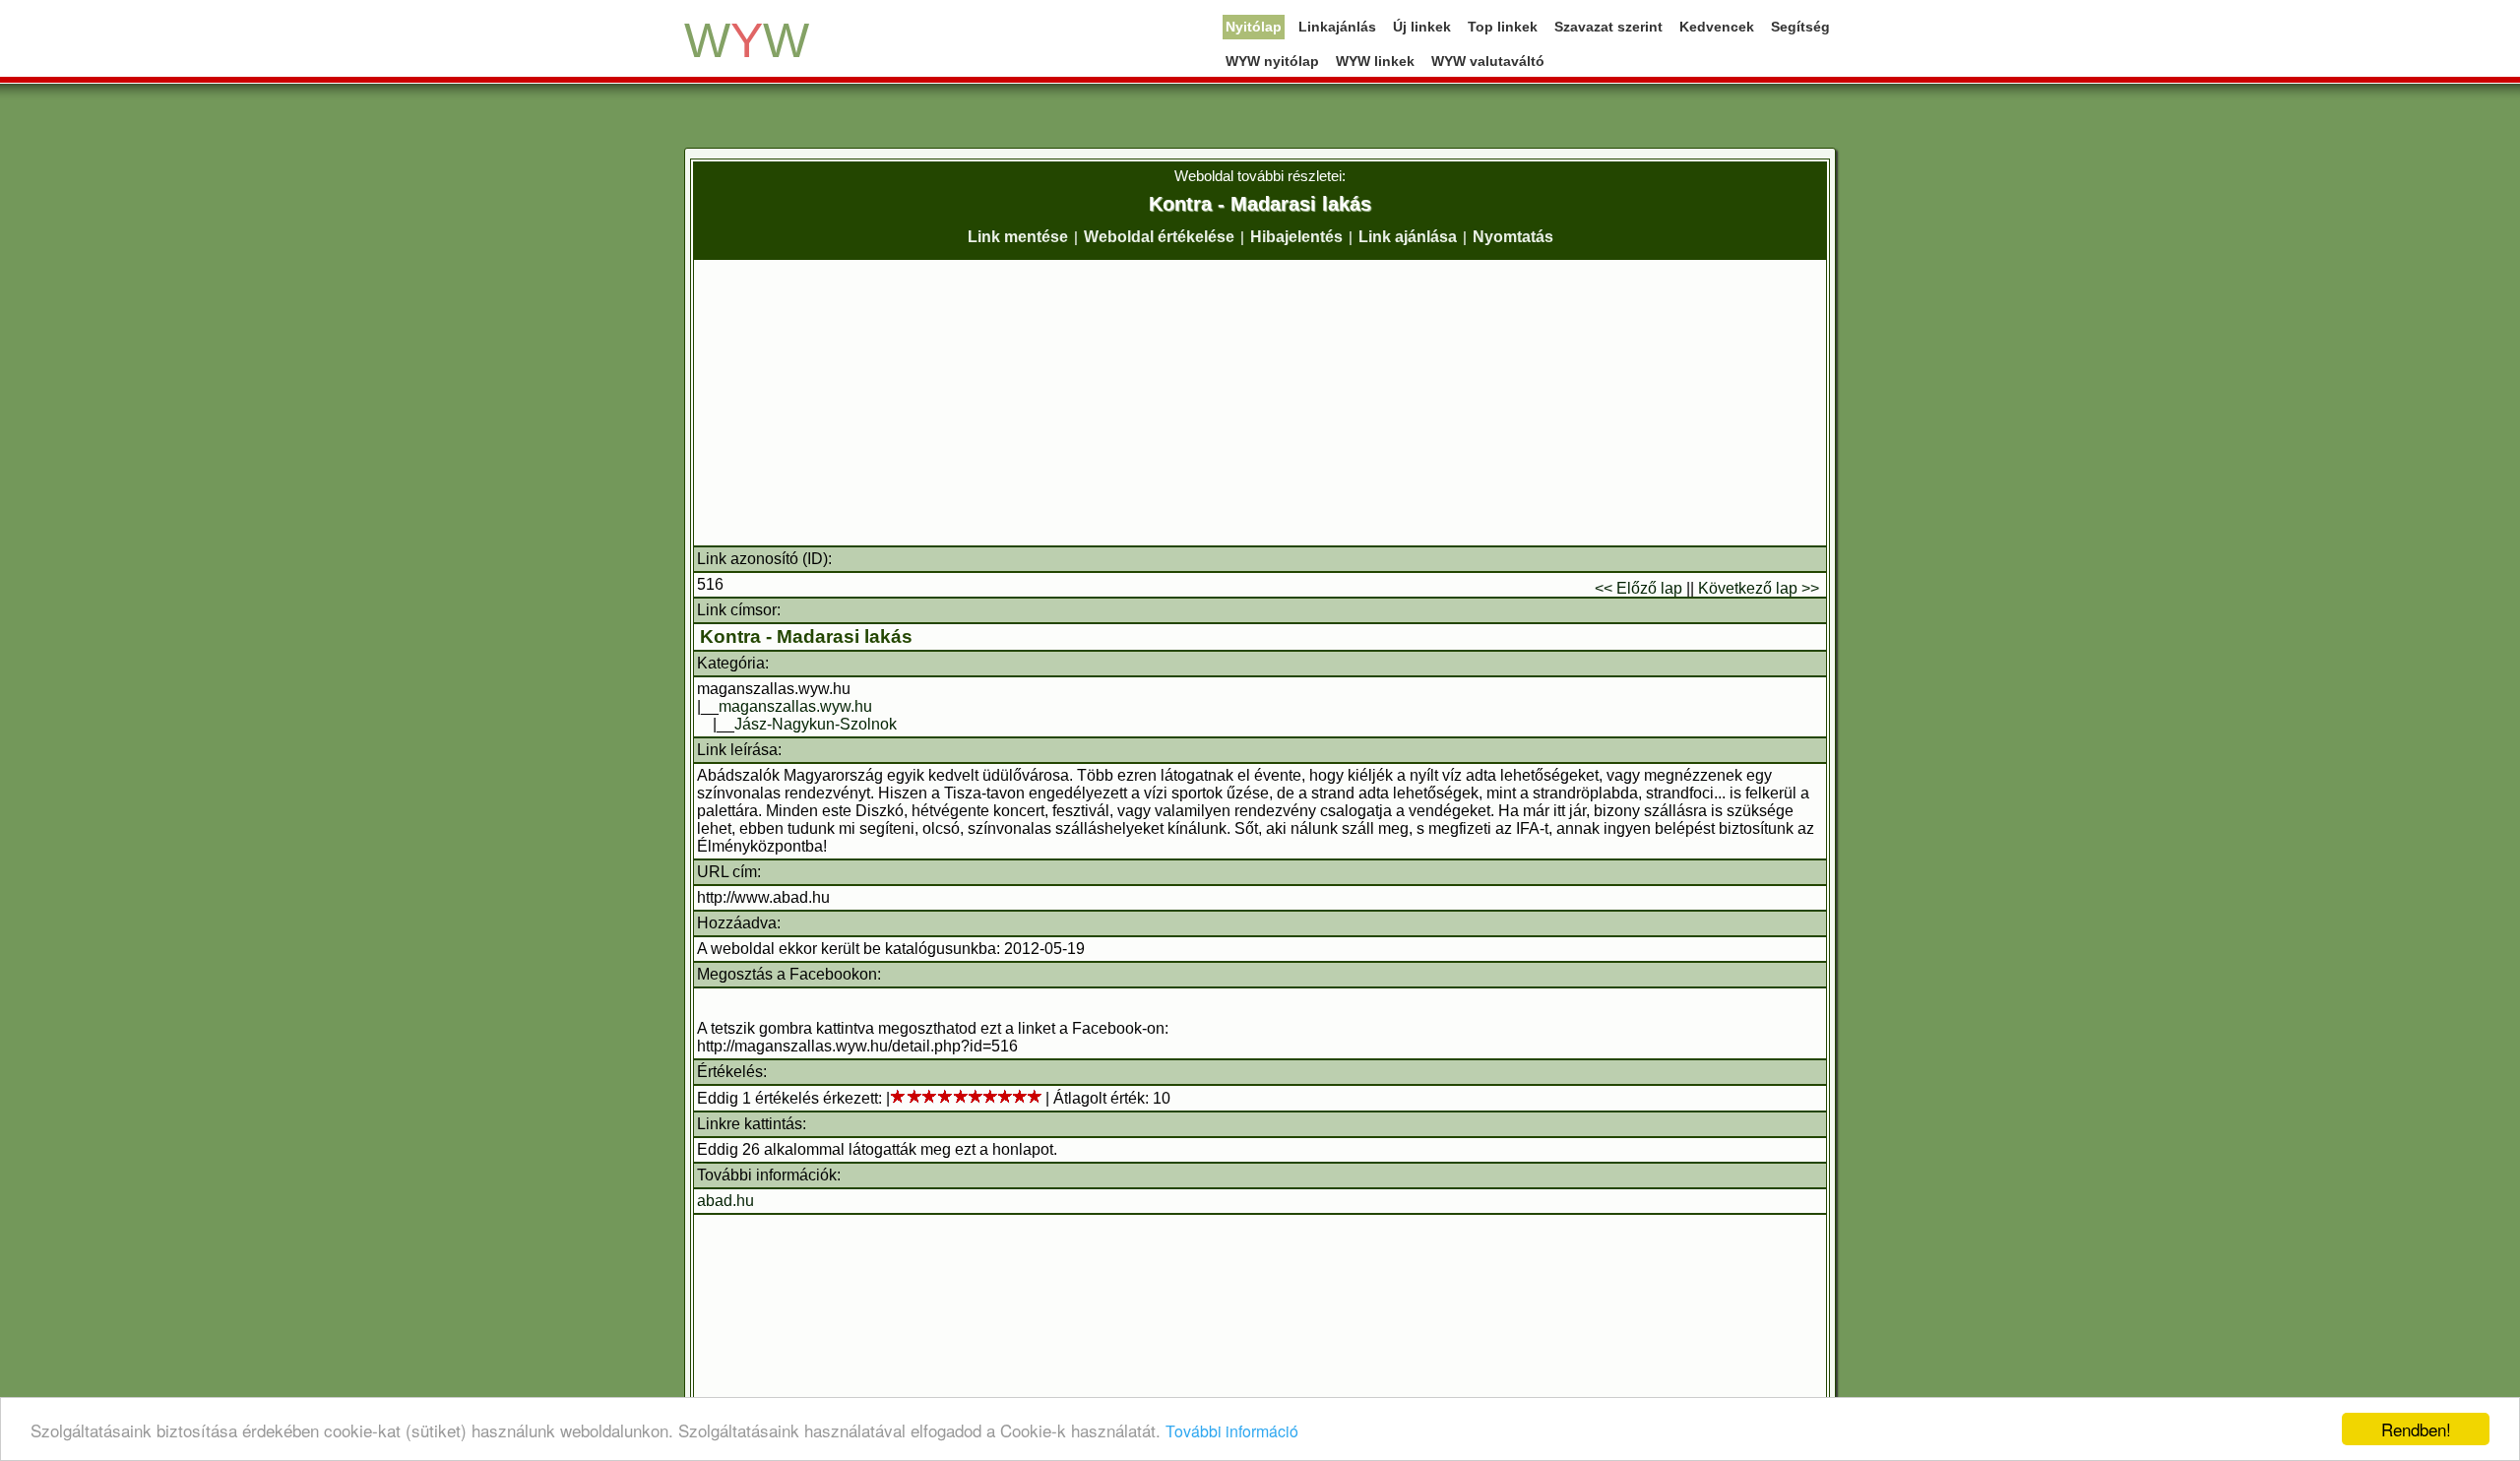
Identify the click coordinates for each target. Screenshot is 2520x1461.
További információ (1232, 1431)
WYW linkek (1375, 61)
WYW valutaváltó (1488, 61)
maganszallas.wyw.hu (795, 706)
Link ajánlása (1408, 237)
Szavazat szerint (1608, 27)
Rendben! (2416, 1429)
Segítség (1800, 27)
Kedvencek (1717, 27)
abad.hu (725, 1201)
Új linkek (1422, 27)
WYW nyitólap (1272, 61)
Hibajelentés (1296, 237)
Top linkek (1503, 27)
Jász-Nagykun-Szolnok (816, 724)
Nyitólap (1254, 27)
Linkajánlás (1337, 27)
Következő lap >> (1759, 588)
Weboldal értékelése (1159, 237)
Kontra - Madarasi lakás (806, 636)
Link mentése (1018, 237)
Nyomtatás (1513, 237)
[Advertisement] (1260, 403)
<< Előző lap (1638, 588)
